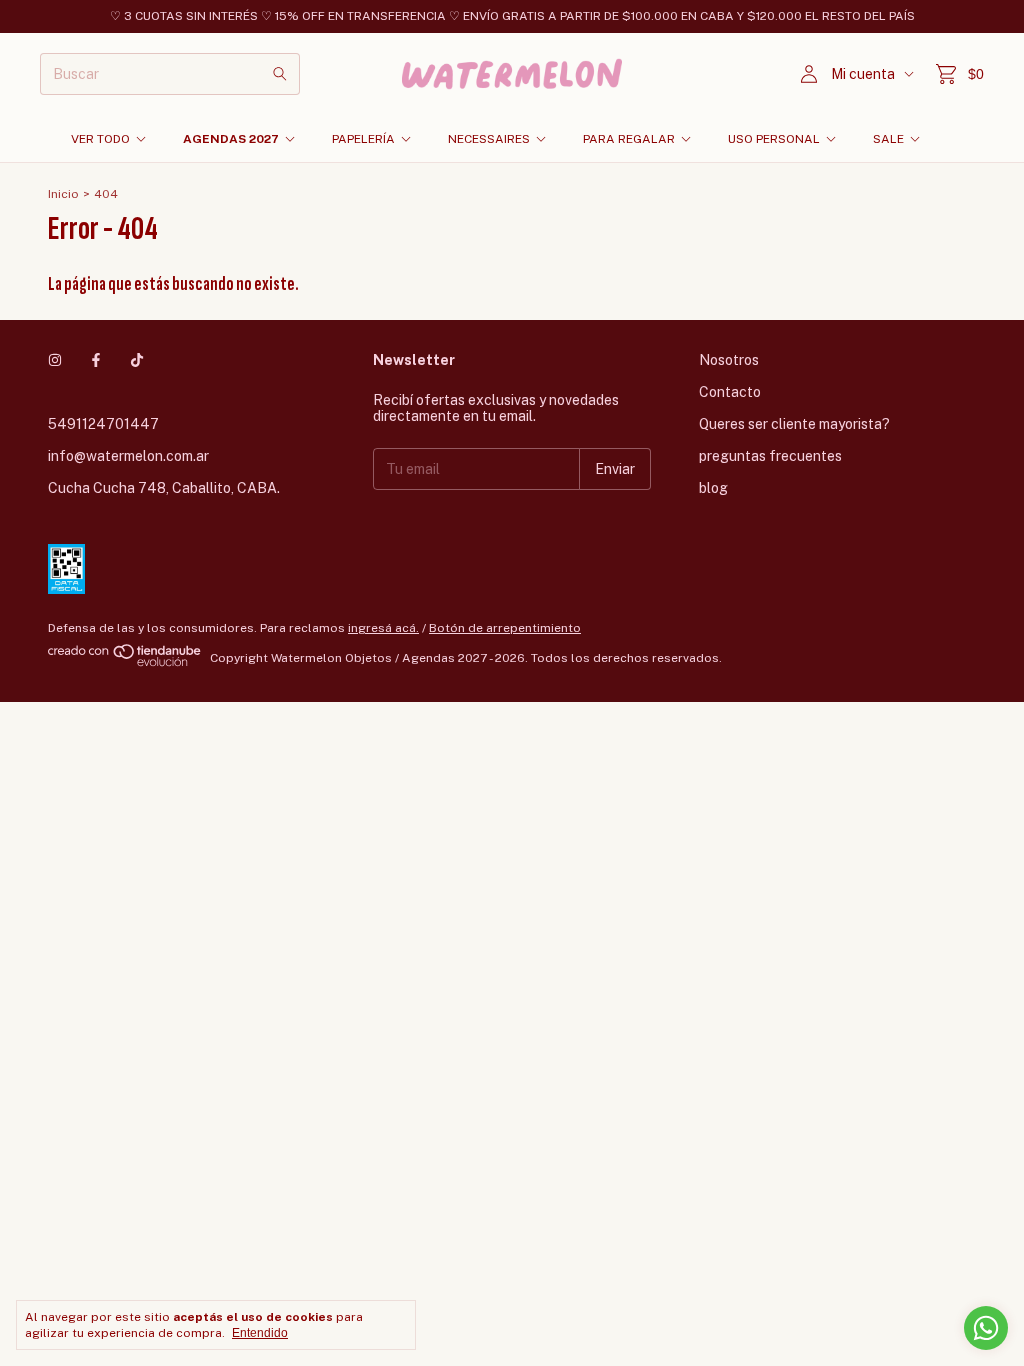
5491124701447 (103, 424)
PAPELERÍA (363, 139)
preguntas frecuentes (770, 456)
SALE (888, 139)
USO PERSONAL (774, 139)
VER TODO (100, 139)
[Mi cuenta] (809, 74)
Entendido (260, 1333)
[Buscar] (280, 74)
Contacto (730, 392)
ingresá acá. (383, 628)
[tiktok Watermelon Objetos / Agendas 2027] (137, 360)
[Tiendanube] (125, 663)
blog (713, 488)
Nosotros (729, 360)
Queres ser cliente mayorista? (794, 424)
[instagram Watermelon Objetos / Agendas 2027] (55, 360)
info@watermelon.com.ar (128, 456)
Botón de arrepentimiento (505, 628)
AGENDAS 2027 (231, 139)
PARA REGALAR (629, 139)
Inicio (63, 194)
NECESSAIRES (489, 139)
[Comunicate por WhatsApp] (986, 1328)
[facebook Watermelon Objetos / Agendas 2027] (96, 360)
